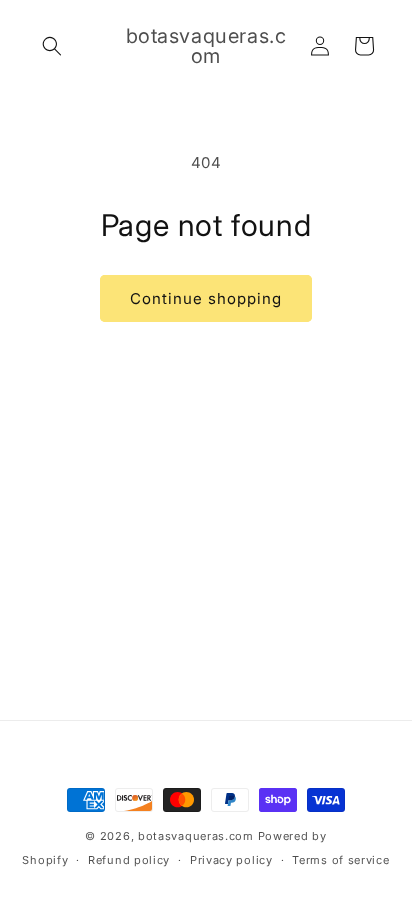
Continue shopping (206, 298)
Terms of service (340, 860)
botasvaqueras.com (196, 836)
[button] (52, 46)
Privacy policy (231, 860)
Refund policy (129, 860)
